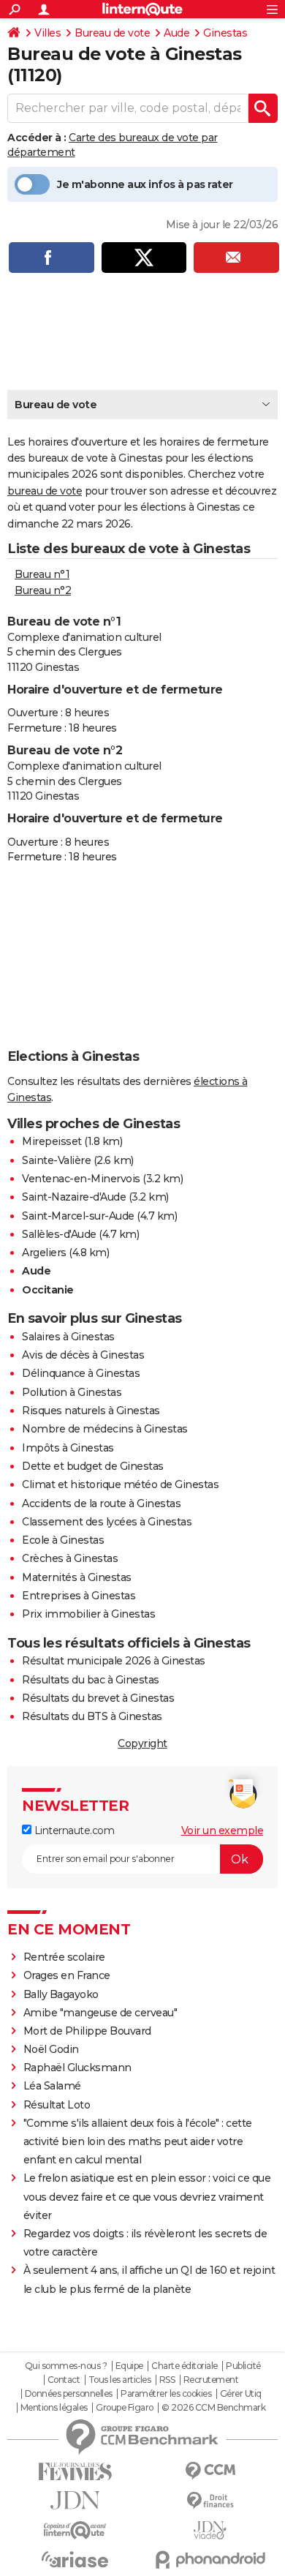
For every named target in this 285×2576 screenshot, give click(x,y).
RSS (167, 2380)
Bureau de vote (112, 33)
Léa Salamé (52, 2086)
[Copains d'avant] (75, 2530)
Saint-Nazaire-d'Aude (74, 1197)
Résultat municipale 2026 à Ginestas (114, 1661)
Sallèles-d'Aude (59, 1234)
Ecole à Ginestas (63, 1540)
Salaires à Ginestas (68, 1337)
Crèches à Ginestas (70, 1558)
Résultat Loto (57, 2105)
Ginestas (225, 33)
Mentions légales (54, 2408)
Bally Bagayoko (61, 1994)
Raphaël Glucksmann (77, 2068)
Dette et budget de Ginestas (93, 1466)
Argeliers (44, 1253)
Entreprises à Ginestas (79, 1596)
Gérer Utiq (241, 2394)
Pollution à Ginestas (72, 1392)
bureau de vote (45, 491)
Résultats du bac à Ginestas (91, 1680)
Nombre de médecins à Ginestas (105, 1429)
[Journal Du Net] (75, 2500)
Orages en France (67, 1975)
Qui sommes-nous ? (66, 2366)
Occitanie (48, 1290)
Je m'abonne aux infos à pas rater (145, 184)
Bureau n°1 (42, 574)
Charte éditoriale (185, 2366)
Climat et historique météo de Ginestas (120, 1484)
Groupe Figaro (125, 2408)
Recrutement (211, 2380)
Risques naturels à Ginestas (91, 1411)
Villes (47, 33)
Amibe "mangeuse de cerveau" (100, 2013)
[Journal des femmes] (75, 2472)
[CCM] (210, 2471)
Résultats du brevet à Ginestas (98, 1698)
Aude (176, 33)
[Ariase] (75, 2559)
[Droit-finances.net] (210, 2501)
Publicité (243, 2366)
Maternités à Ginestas (77, 1577)
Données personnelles (69, 2394)
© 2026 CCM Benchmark (213, 2408)
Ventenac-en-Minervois (81, 1179)
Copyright (142, 1743)
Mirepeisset (52, 1141)
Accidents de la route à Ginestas (101, 1503)
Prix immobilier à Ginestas (88, 1614)
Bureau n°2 (43, 590)
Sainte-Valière (56, 1160)
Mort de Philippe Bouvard (87, 2031)
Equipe (129, 2366)
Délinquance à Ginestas (81, 1373)
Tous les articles (120, 2380)
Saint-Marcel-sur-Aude (78, 1216)
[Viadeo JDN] (210, 2530)
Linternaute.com (73, 1830)
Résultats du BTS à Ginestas (92, 1716)
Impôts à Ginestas (68, 1448)
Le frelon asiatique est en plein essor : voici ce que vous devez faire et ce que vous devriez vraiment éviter (147, 2196)
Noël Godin (51, 2049)
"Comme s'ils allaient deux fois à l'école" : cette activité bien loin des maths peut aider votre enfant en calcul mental (138, 2141)
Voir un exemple (223, 1830)
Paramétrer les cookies (166, 2394)
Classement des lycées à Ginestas (107, 1522)
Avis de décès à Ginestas (83, 1355)
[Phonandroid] (210, 2560)
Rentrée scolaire (64, 1957)
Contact (64, 2380)
